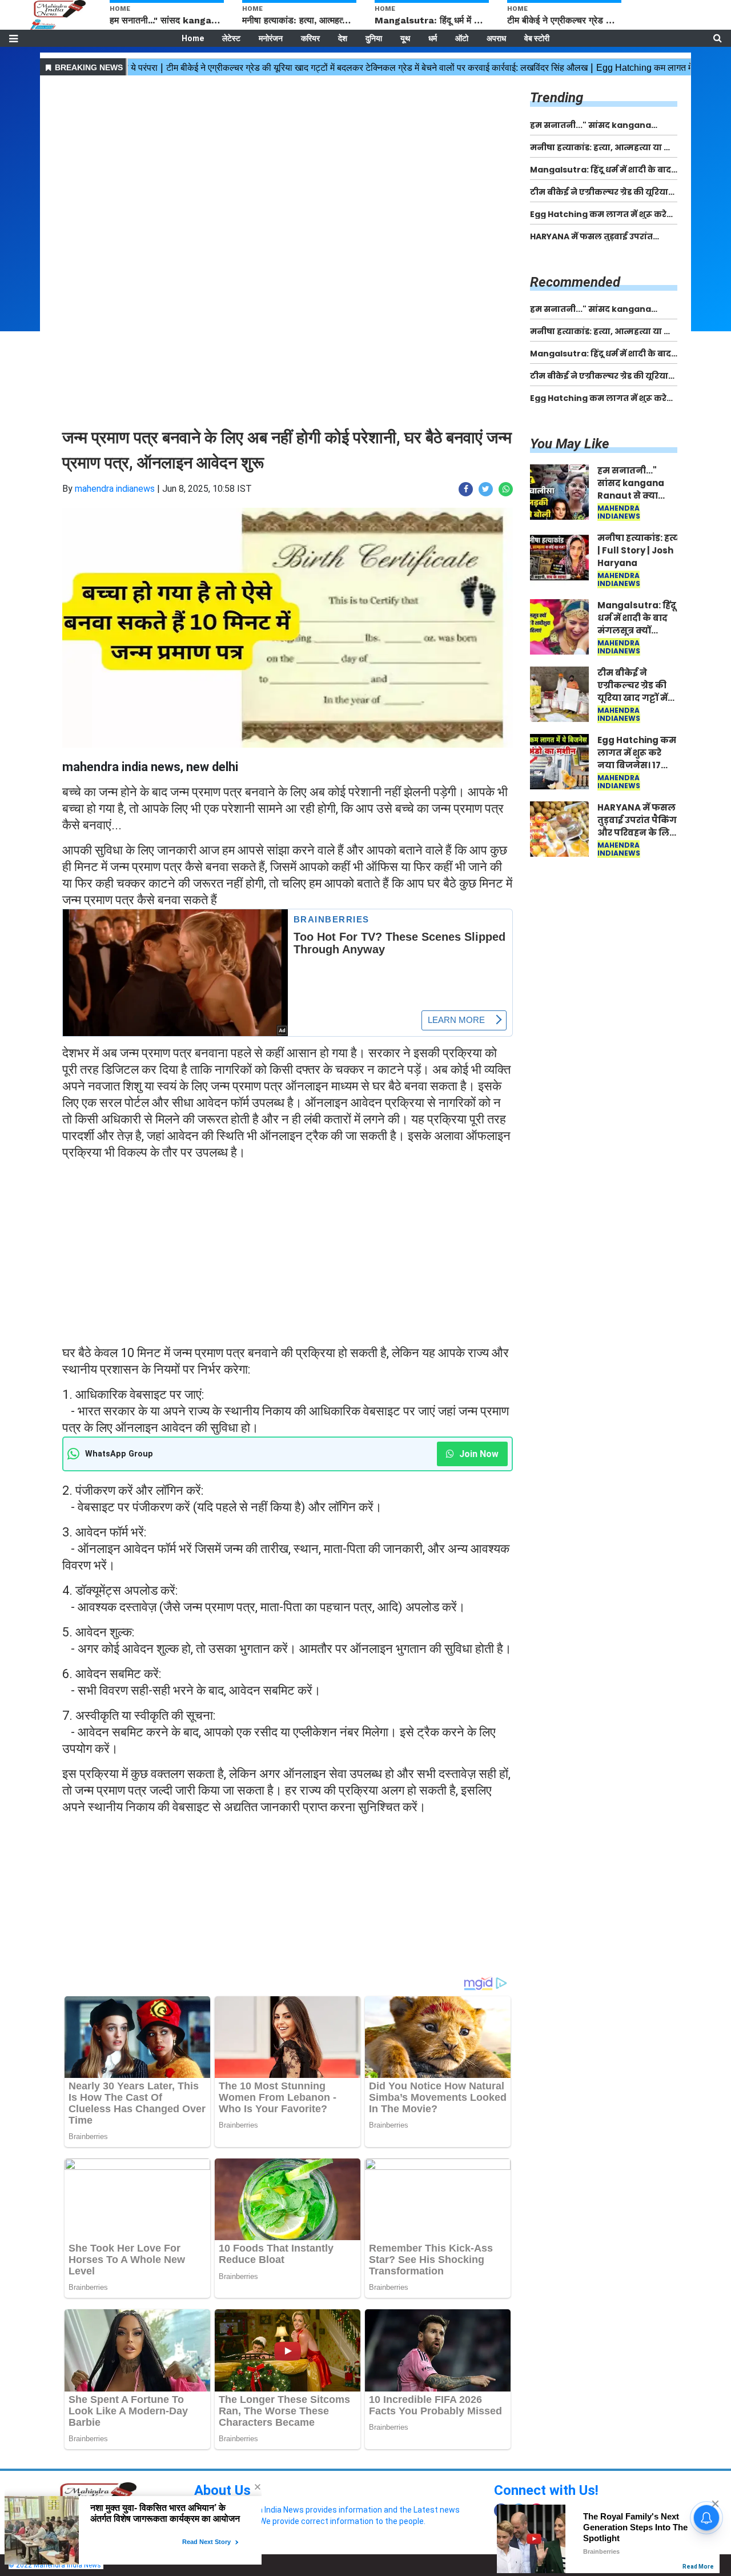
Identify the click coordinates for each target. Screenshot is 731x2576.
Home (193, 38)
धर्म (433, 38)
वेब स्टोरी (537, 38)
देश (343, 38)
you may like (570, 444)
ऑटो (462, 38)
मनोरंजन (271, 38)
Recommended (575, 282)
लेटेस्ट (231, 38)
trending (557, 98)
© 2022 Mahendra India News (55, 2565)
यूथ (405, 38)
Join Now (478, 1454)
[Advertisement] (288, 159)
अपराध (496, 38)
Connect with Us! (546, 2490)
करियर (310, 38)
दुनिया (374, 38)
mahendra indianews (115, 489)
